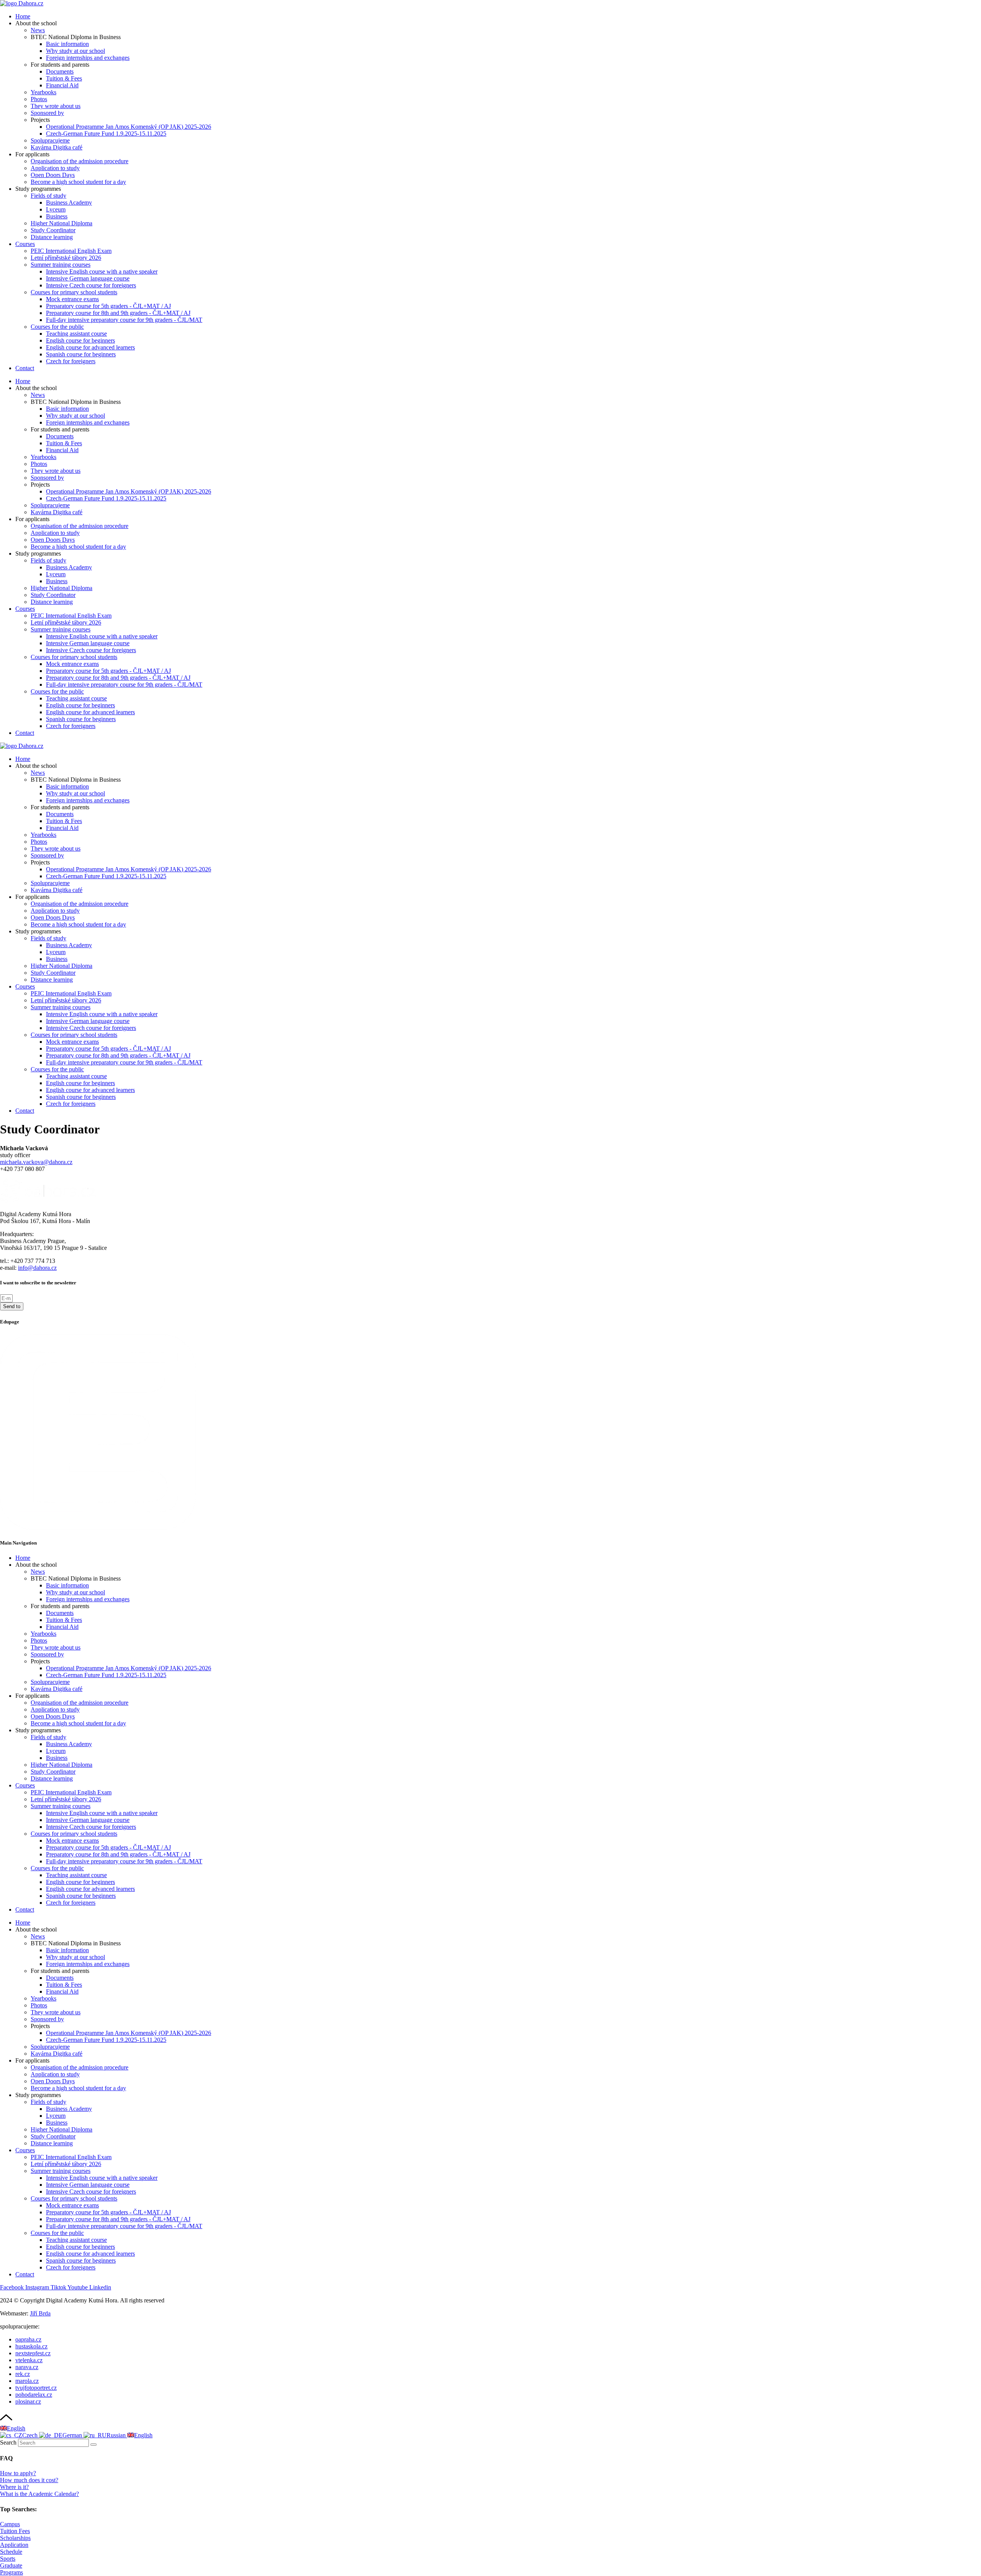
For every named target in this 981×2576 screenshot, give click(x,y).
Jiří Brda (40, 2313)
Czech (31, 2435)
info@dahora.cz (37, 1268)
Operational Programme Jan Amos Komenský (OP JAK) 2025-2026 (129, 127)
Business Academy (69, 203)
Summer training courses (61, 265)
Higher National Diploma (62, 223)
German (73, 2435)
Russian (117, 2435)
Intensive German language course (88, 278)
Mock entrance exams (72, 299)
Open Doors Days (53, 175)
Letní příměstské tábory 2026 (66, 258)
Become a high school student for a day (78, 182)
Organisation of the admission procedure (80, 161)
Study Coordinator (53, 230)
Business (57, 216)
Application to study (55, 168)
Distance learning (52, 237)
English (16, 2428)
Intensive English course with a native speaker (102, 271)
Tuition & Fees (64, 78)
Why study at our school (75, 51)
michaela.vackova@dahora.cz (36, 1162)
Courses (25, 244)
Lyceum (56, 209)
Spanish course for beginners (81, 354)
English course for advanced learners (90, 347)
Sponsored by (47, 113)
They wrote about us (56, 106)
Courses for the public (57, 327)
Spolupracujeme (50, 140)
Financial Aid (62, 85)
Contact (25, 368)
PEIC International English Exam (71, 251)
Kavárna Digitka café (57, 147)
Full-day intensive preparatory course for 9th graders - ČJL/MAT (124, 320)
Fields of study (48, 196)
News (38, 30)
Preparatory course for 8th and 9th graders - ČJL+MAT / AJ (118, 313)
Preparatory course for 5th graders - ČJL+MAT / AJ (108, 306)
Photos (39, 99)
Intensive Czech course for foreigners (91, 285)
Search (8, 2442)
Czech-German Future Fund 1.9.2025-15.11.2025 (106, 134)
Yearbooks (43, 92)
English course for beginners (80, 340)
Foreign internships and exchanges (88, 58)
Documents (60, 71)
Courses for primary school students (74, 292)
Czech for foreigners (71, 361)
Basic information (67, 44)
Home (23, 16)
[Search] (94, 2445)
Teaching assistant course (76, 334)
